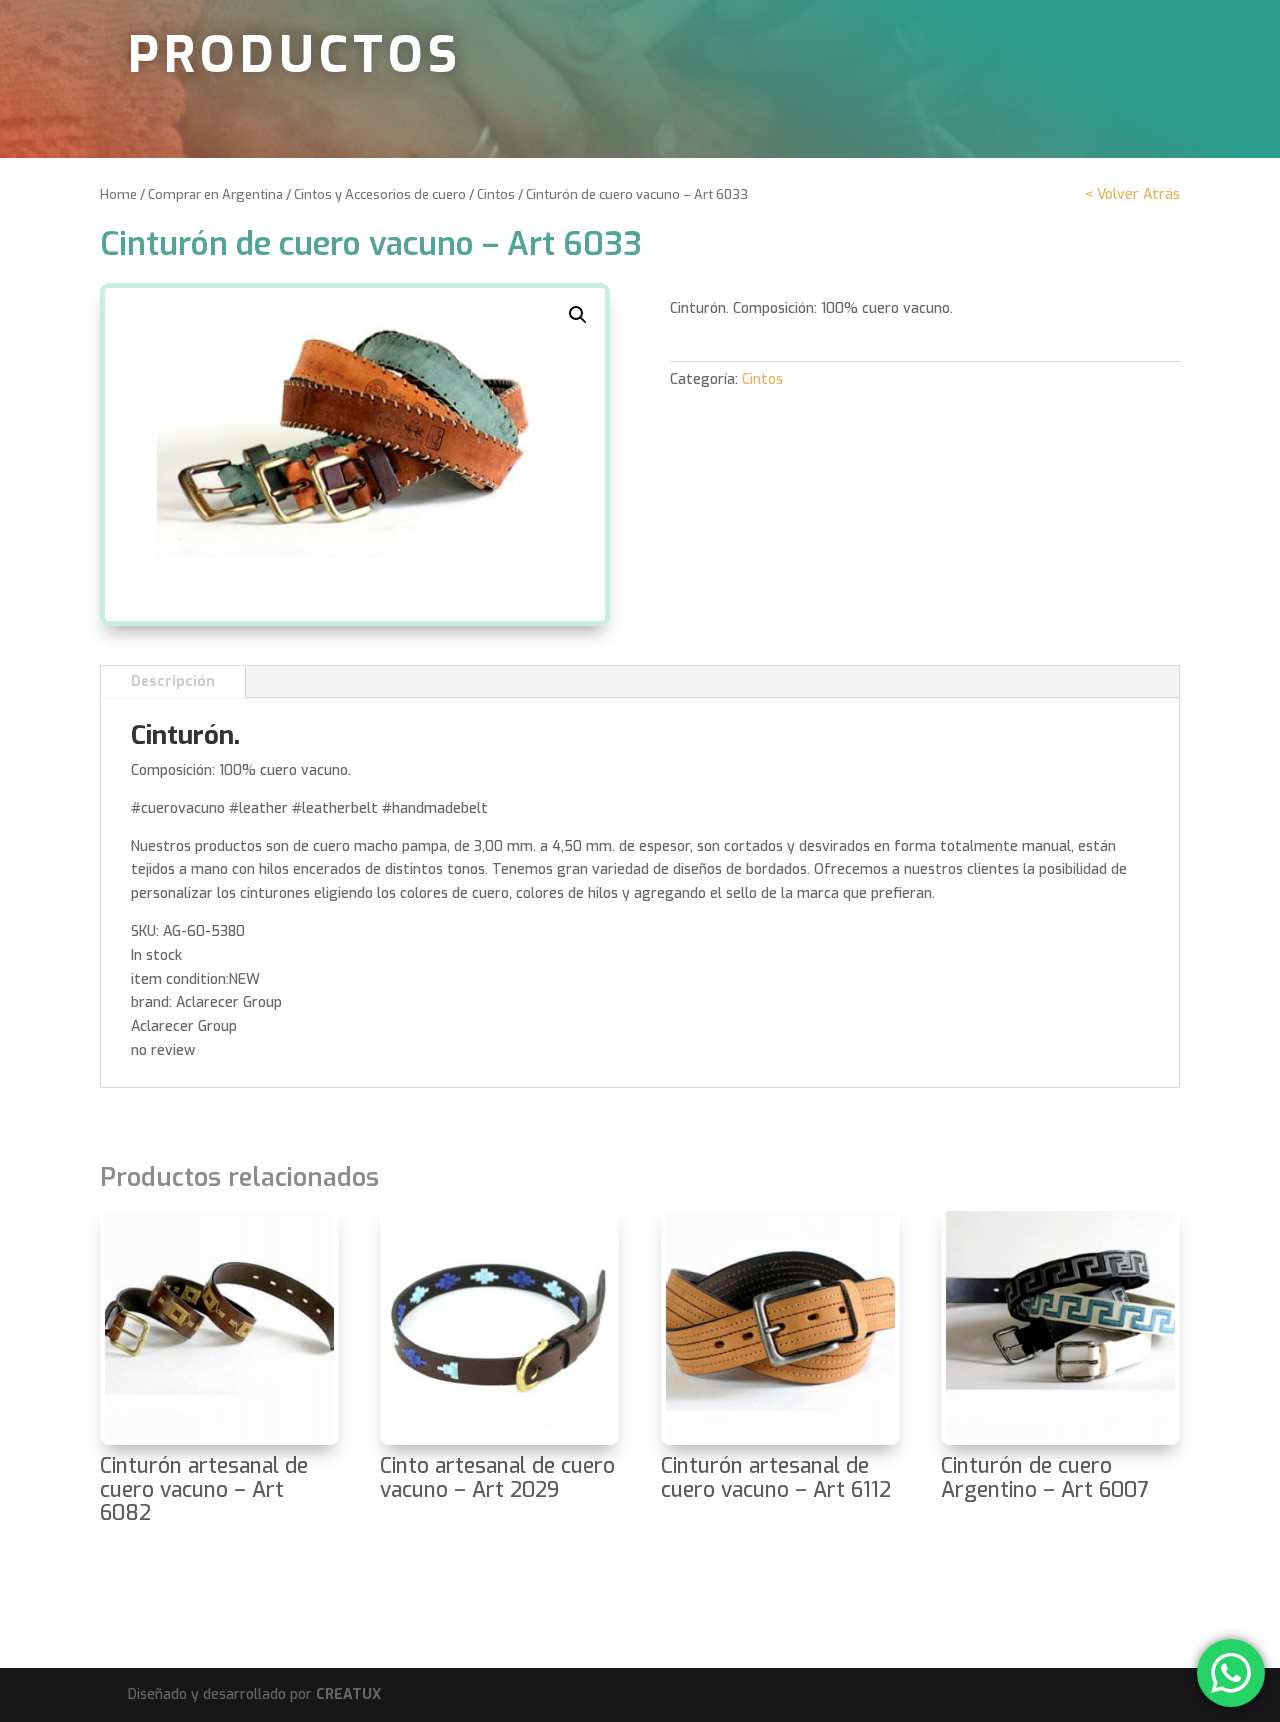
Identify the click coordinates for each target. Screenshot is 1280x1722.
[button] (578, 315)
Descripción (173, 681)
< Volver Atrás (1132, 194)
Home (118, 194)
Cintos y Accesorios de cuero (380, 194)
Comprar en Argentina (215, 194)
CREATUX (348, 1694)
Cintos (496, 194)
